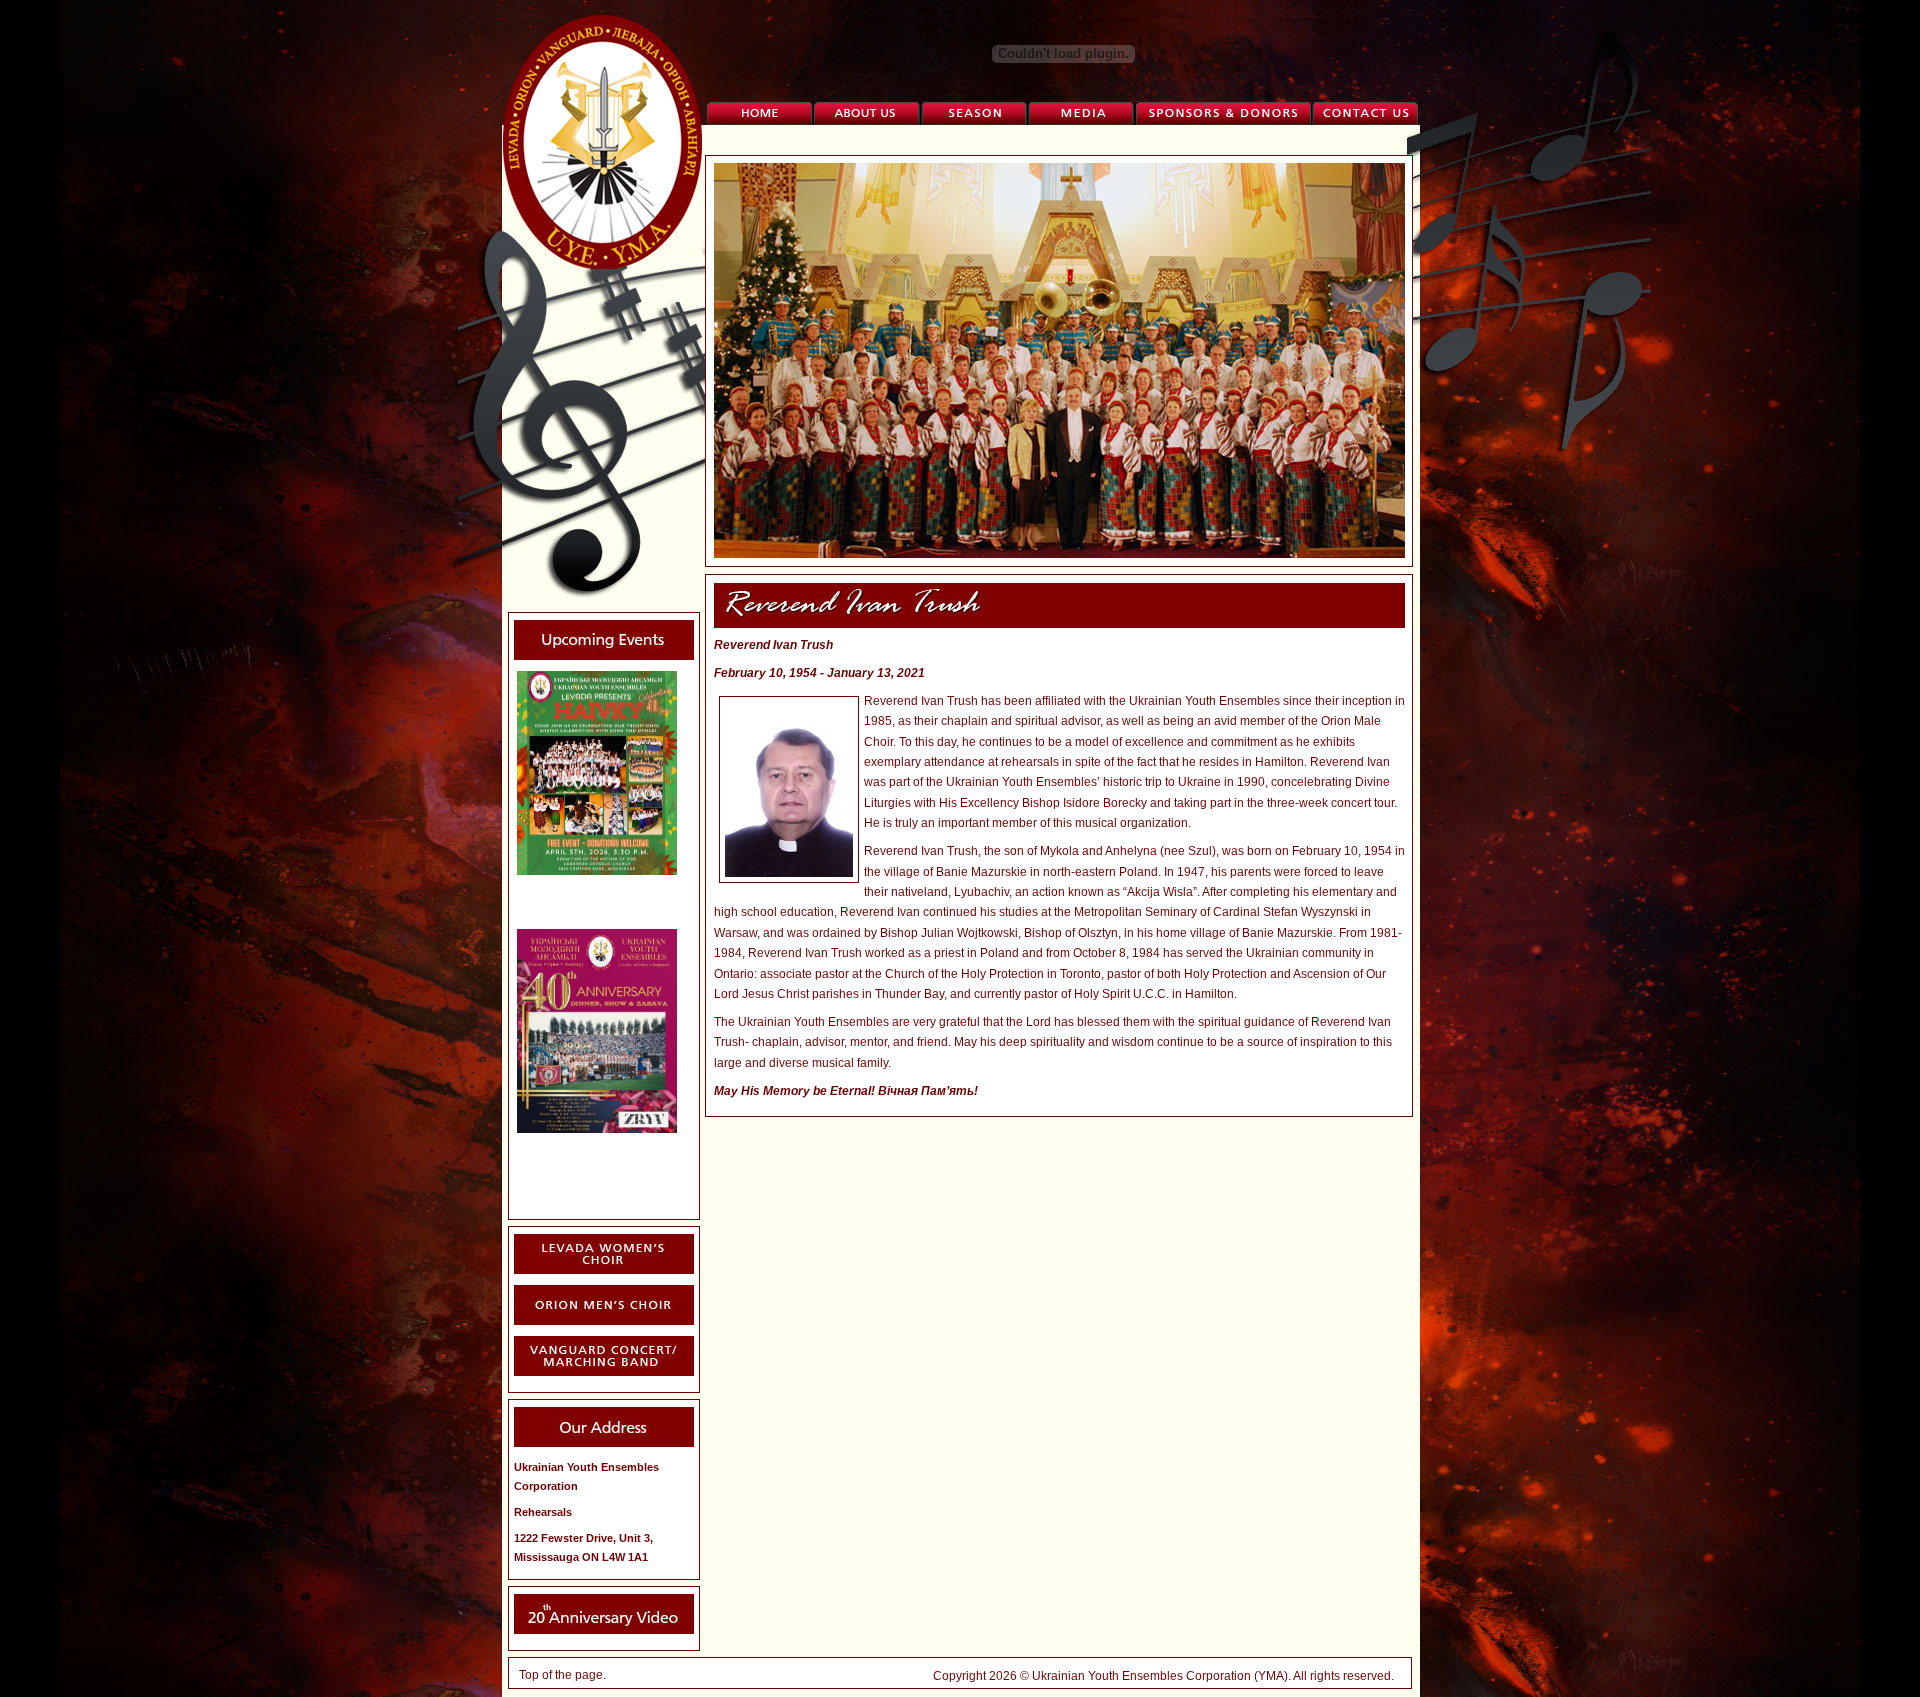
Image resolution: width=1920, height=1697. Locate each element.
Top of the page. (562, 1675)
